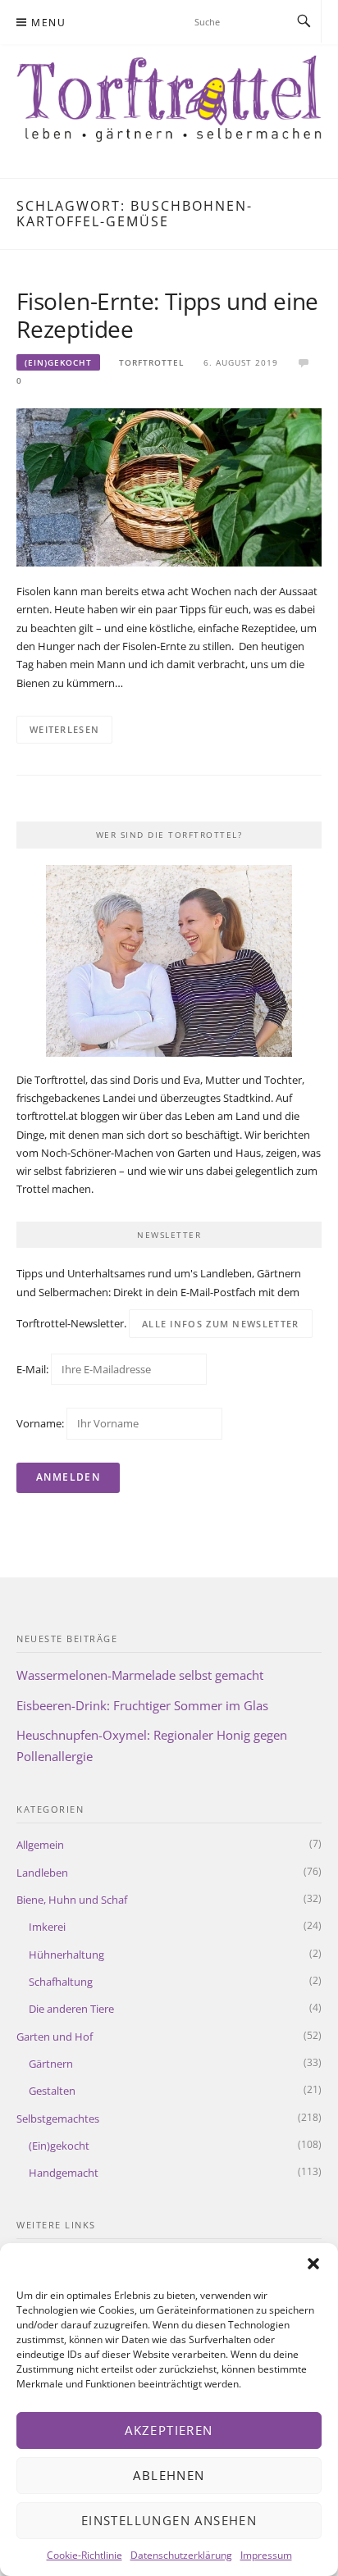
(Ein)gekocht (58, 362)
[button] (313, 2264)
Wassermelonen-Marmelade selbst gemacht (140, 1675)
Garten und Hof (55, 2037)
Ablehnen (169, 2475)
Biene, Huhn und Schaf (72, 1900)
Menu (48, 23)
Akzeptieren (169, 2430)
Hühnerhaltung (66, 1955)
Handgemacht (64, 2173)
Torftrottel (151, 362)
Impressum (266, 2555)
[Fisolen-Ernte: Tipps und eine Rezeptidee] (169, 486)
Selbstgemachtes (58, 2119)
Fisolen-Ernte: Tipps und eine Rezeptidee (167, 315)
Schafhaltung (61, 1982)
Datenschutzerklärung (181, 2555)
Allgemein (40, 1845)
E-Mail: (34, 1369)
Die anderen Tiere (71, 2009)
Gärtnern (51, 2064)
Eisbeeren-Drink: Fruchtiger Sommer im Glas (142, 1705)
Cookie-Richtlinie (84, 2555)
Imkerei (47, 1927)
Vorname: (40, 1423)
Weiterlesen (64, 729)
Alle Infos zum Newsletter (221, 1324)
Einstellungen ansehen (169, 2520)
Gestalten (52, 2091)
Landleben (42, 1873)
